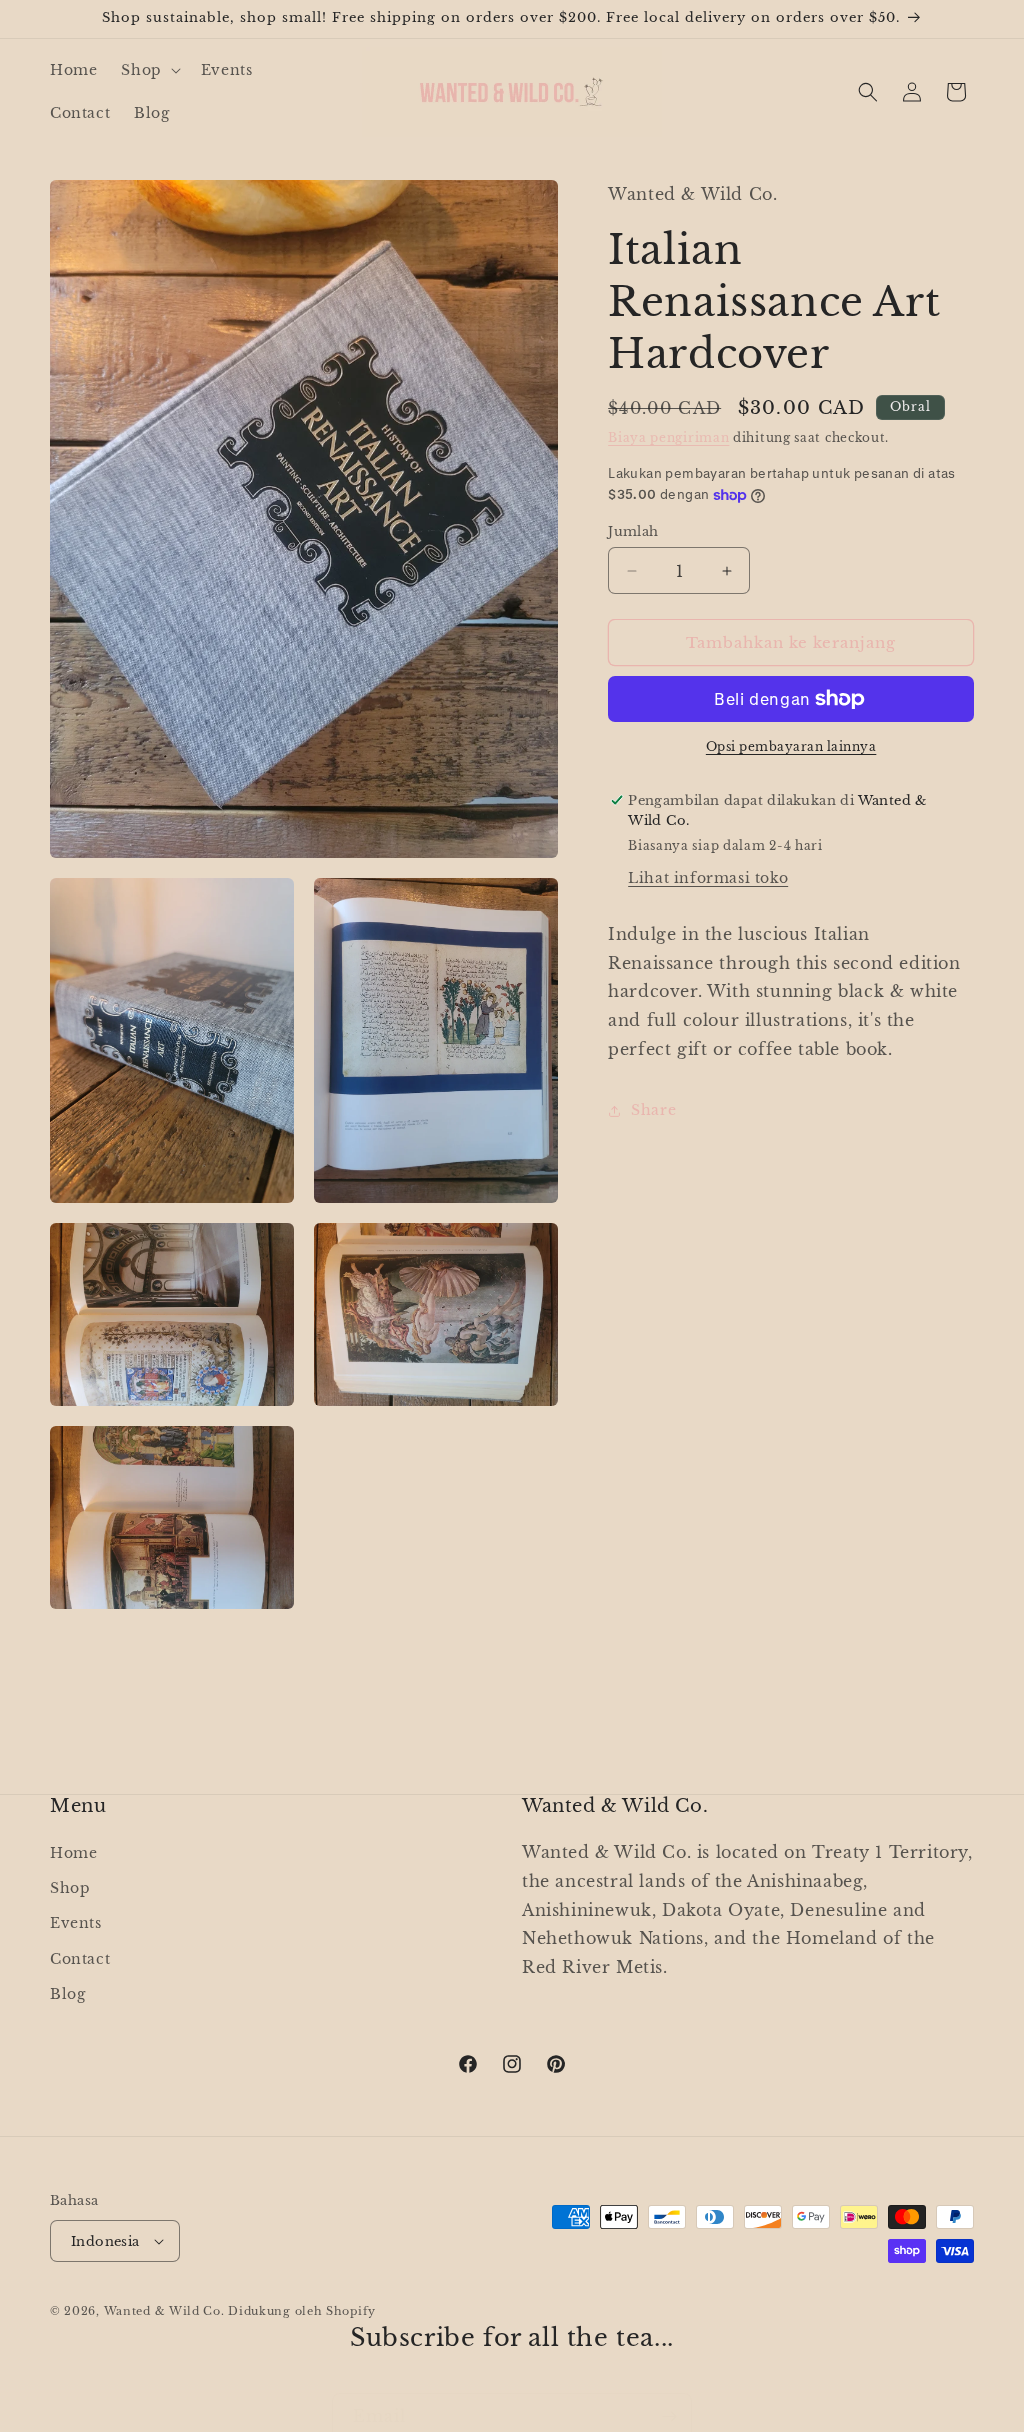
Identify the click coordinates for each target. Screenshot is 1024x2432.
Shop (70, 1888)
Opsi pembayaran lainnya (791, 746)
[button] (148, 70)
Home (73, 1853)
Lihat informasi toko (708, 878)
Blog (67, 1994)
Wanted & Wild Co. (164, 2311)
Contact (80, 1959)
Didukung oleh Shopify (302, 2311)
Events (76, 1923)
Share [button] (653, 1110)
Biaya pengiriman (668, 437)
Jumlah (633, 531)
